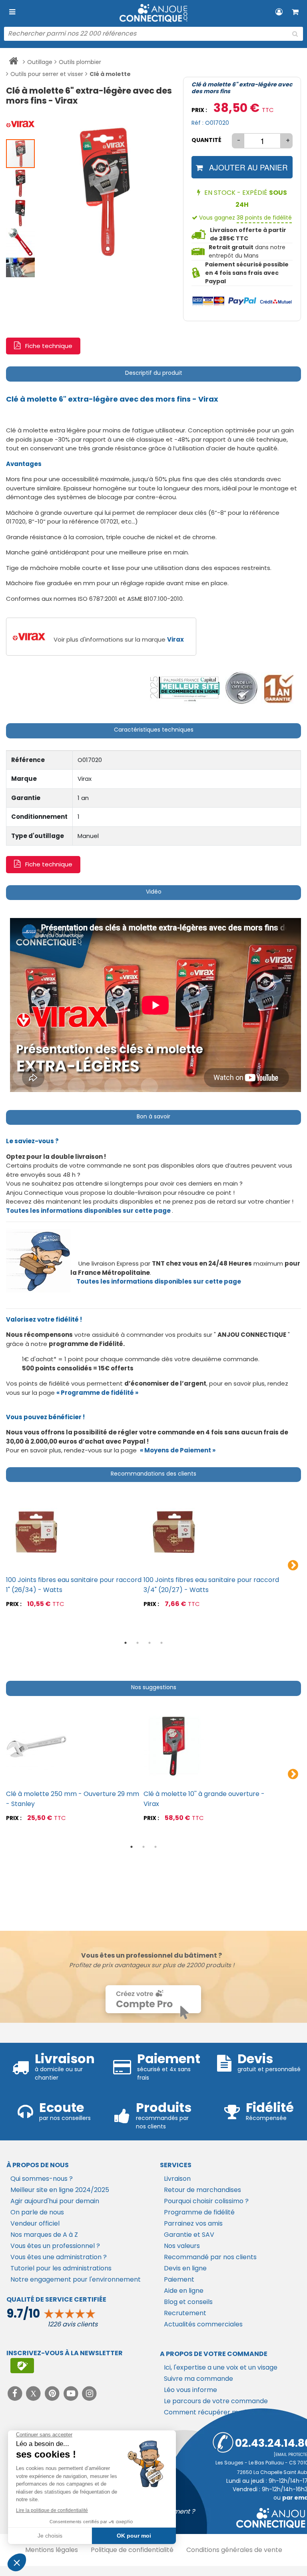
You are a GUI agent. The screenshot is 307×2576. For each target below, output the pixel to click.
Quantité (206, 140)
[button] (21, 124)
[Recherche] (295, 34)
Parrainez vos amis (193, 2223)
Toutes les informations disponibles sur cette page (159, 1281)
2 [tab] (138, 1643)
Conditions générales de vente (234, 2550)
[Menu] (12, 12)
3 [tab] (150, 1643)
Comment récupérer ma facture (216, 2412)
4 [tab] (161, 1643)
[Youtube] (72, 2393)
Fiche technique (49, 346)
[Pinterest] (53, 2393)
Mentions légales (52, 2550)
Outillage (40, 62)
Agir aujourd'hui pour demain (55, 2201)
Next (293, 1566)
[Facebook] (16, 2393)
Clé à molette (110, 74)
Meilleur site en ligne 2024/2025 (60, 2190)
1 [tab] (126, 1643)
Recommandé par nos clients (210, 2257)
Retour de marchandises (202, 2190)
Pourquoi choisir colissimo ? (206, 2201)
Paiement (179, 2279)
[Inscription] (22, 2366)
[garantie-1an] (278, 688)
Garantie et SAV (189, 2235)
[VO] (242, 688)
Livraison (177, 2179)
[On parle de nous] (184, 688)
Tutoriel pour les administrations (61, 2268)
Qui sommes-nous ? (42, 2179)
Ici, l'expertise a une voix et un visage (221, 2367)
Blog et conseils (188, 2302)
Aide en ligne (184, 2291)
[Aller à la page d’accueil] (13, 62)
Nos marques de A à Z (44, 2235)
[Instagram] (90, 2393)
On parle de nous (37, 2212)
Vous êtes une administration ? (59, 2257)
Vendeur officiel (35, 2223)
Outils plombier (80, 62)
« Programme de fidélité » (97, 1393)
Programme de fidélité (199, 2212)
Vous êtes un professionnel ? (55, 2246)
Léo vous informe (190, 2390)
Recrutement (185, 2313)
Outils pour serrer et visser (47, 74)
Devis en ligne (185, 2268)
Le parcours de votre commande (216, 2401)
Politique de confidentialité (132, 2550)
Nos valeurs (182, 2246)
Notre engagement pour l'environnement (76, 2279)
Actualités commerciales (203, 2324)
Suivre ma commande (198, 2379)
